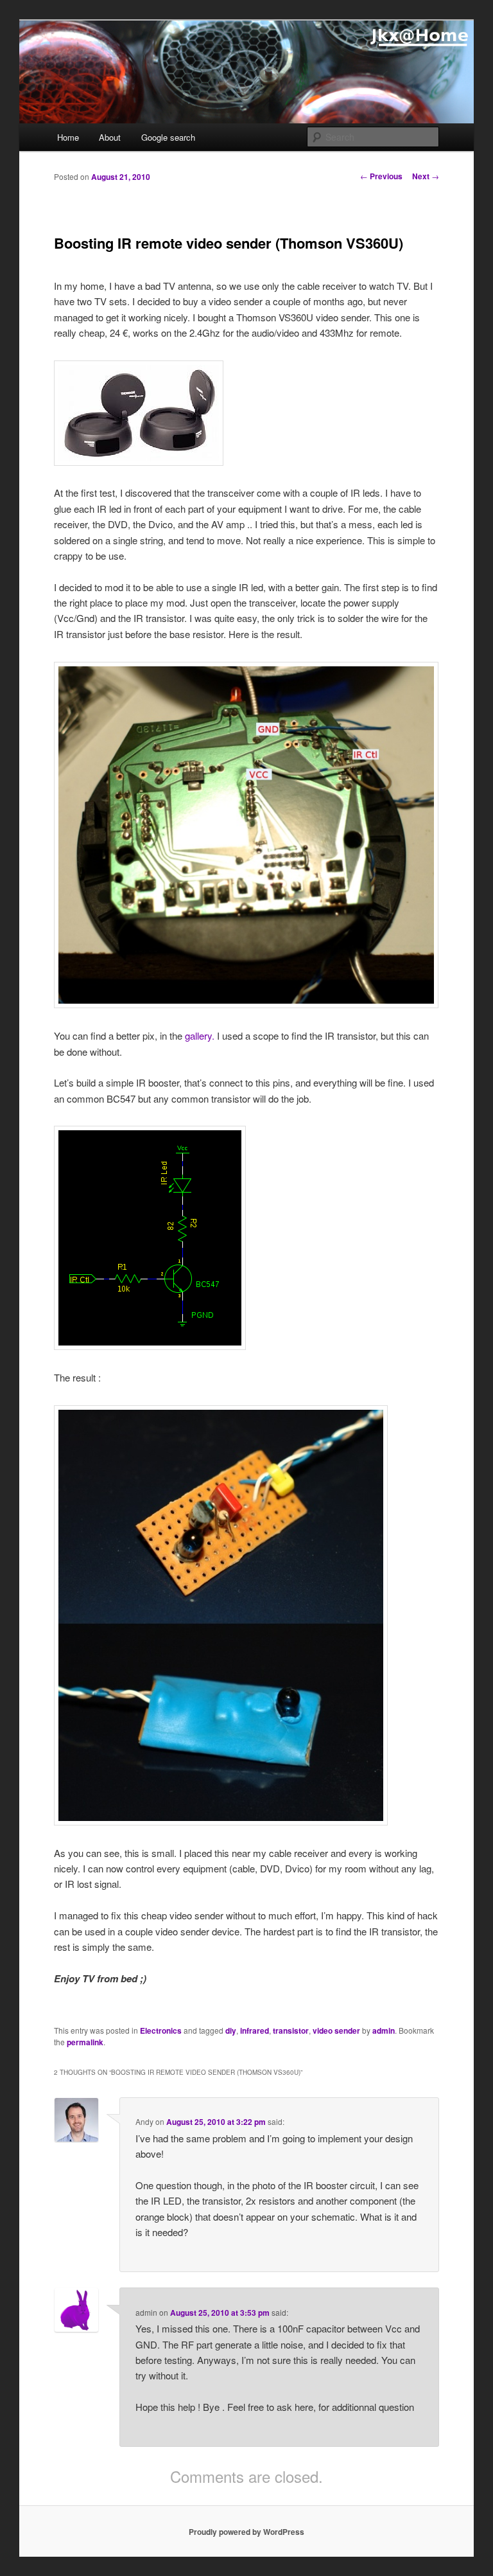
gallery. (200, 1035)
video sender (336, 2030)
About (110, 137)
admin (384, 2030)
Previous (381, 176)
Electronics (161, 2030)
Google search (168, 137)
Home (68, 137)
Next (426, 176)
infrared (255, 2030)
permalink (85, 2042)
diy (231, 2030)
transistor (291, 2030)
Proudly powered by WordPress (246, 2532)
